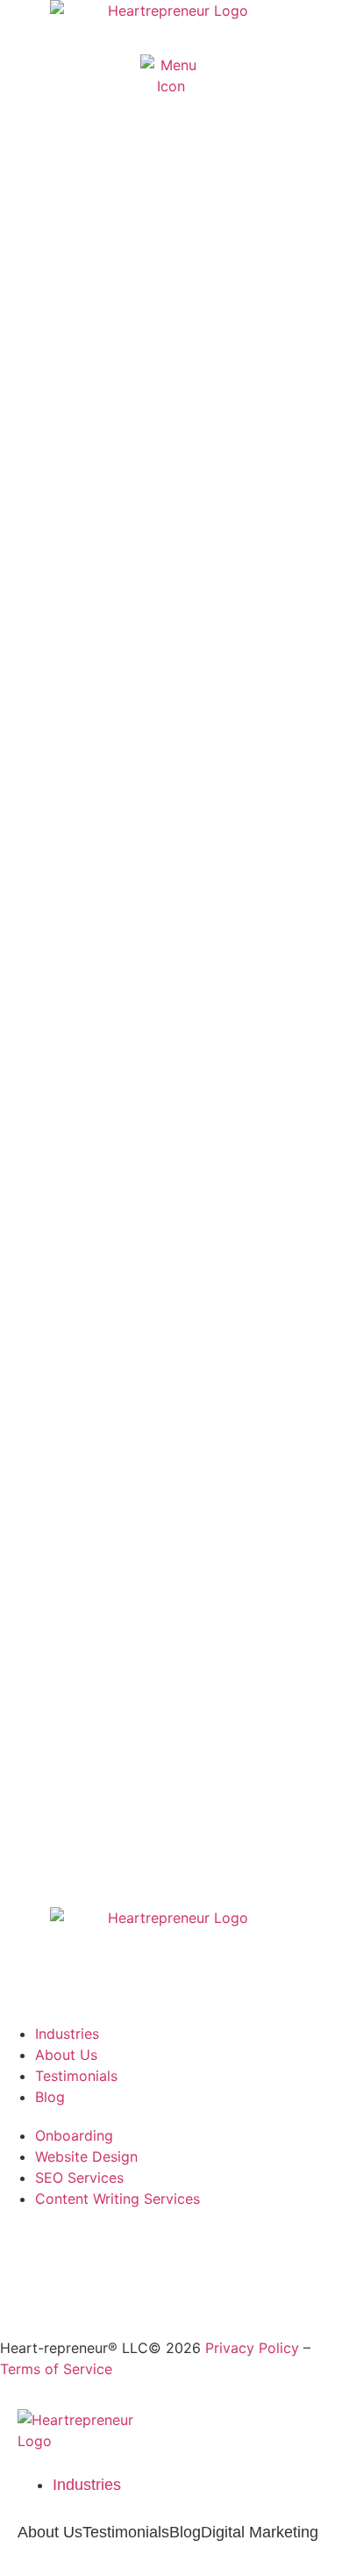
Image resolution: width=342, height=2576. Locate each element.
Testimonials (126, 2532)
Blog (185, 2532)
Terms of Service (56, 2369)
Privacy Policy (252, 2348)
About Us (50, 2532)
